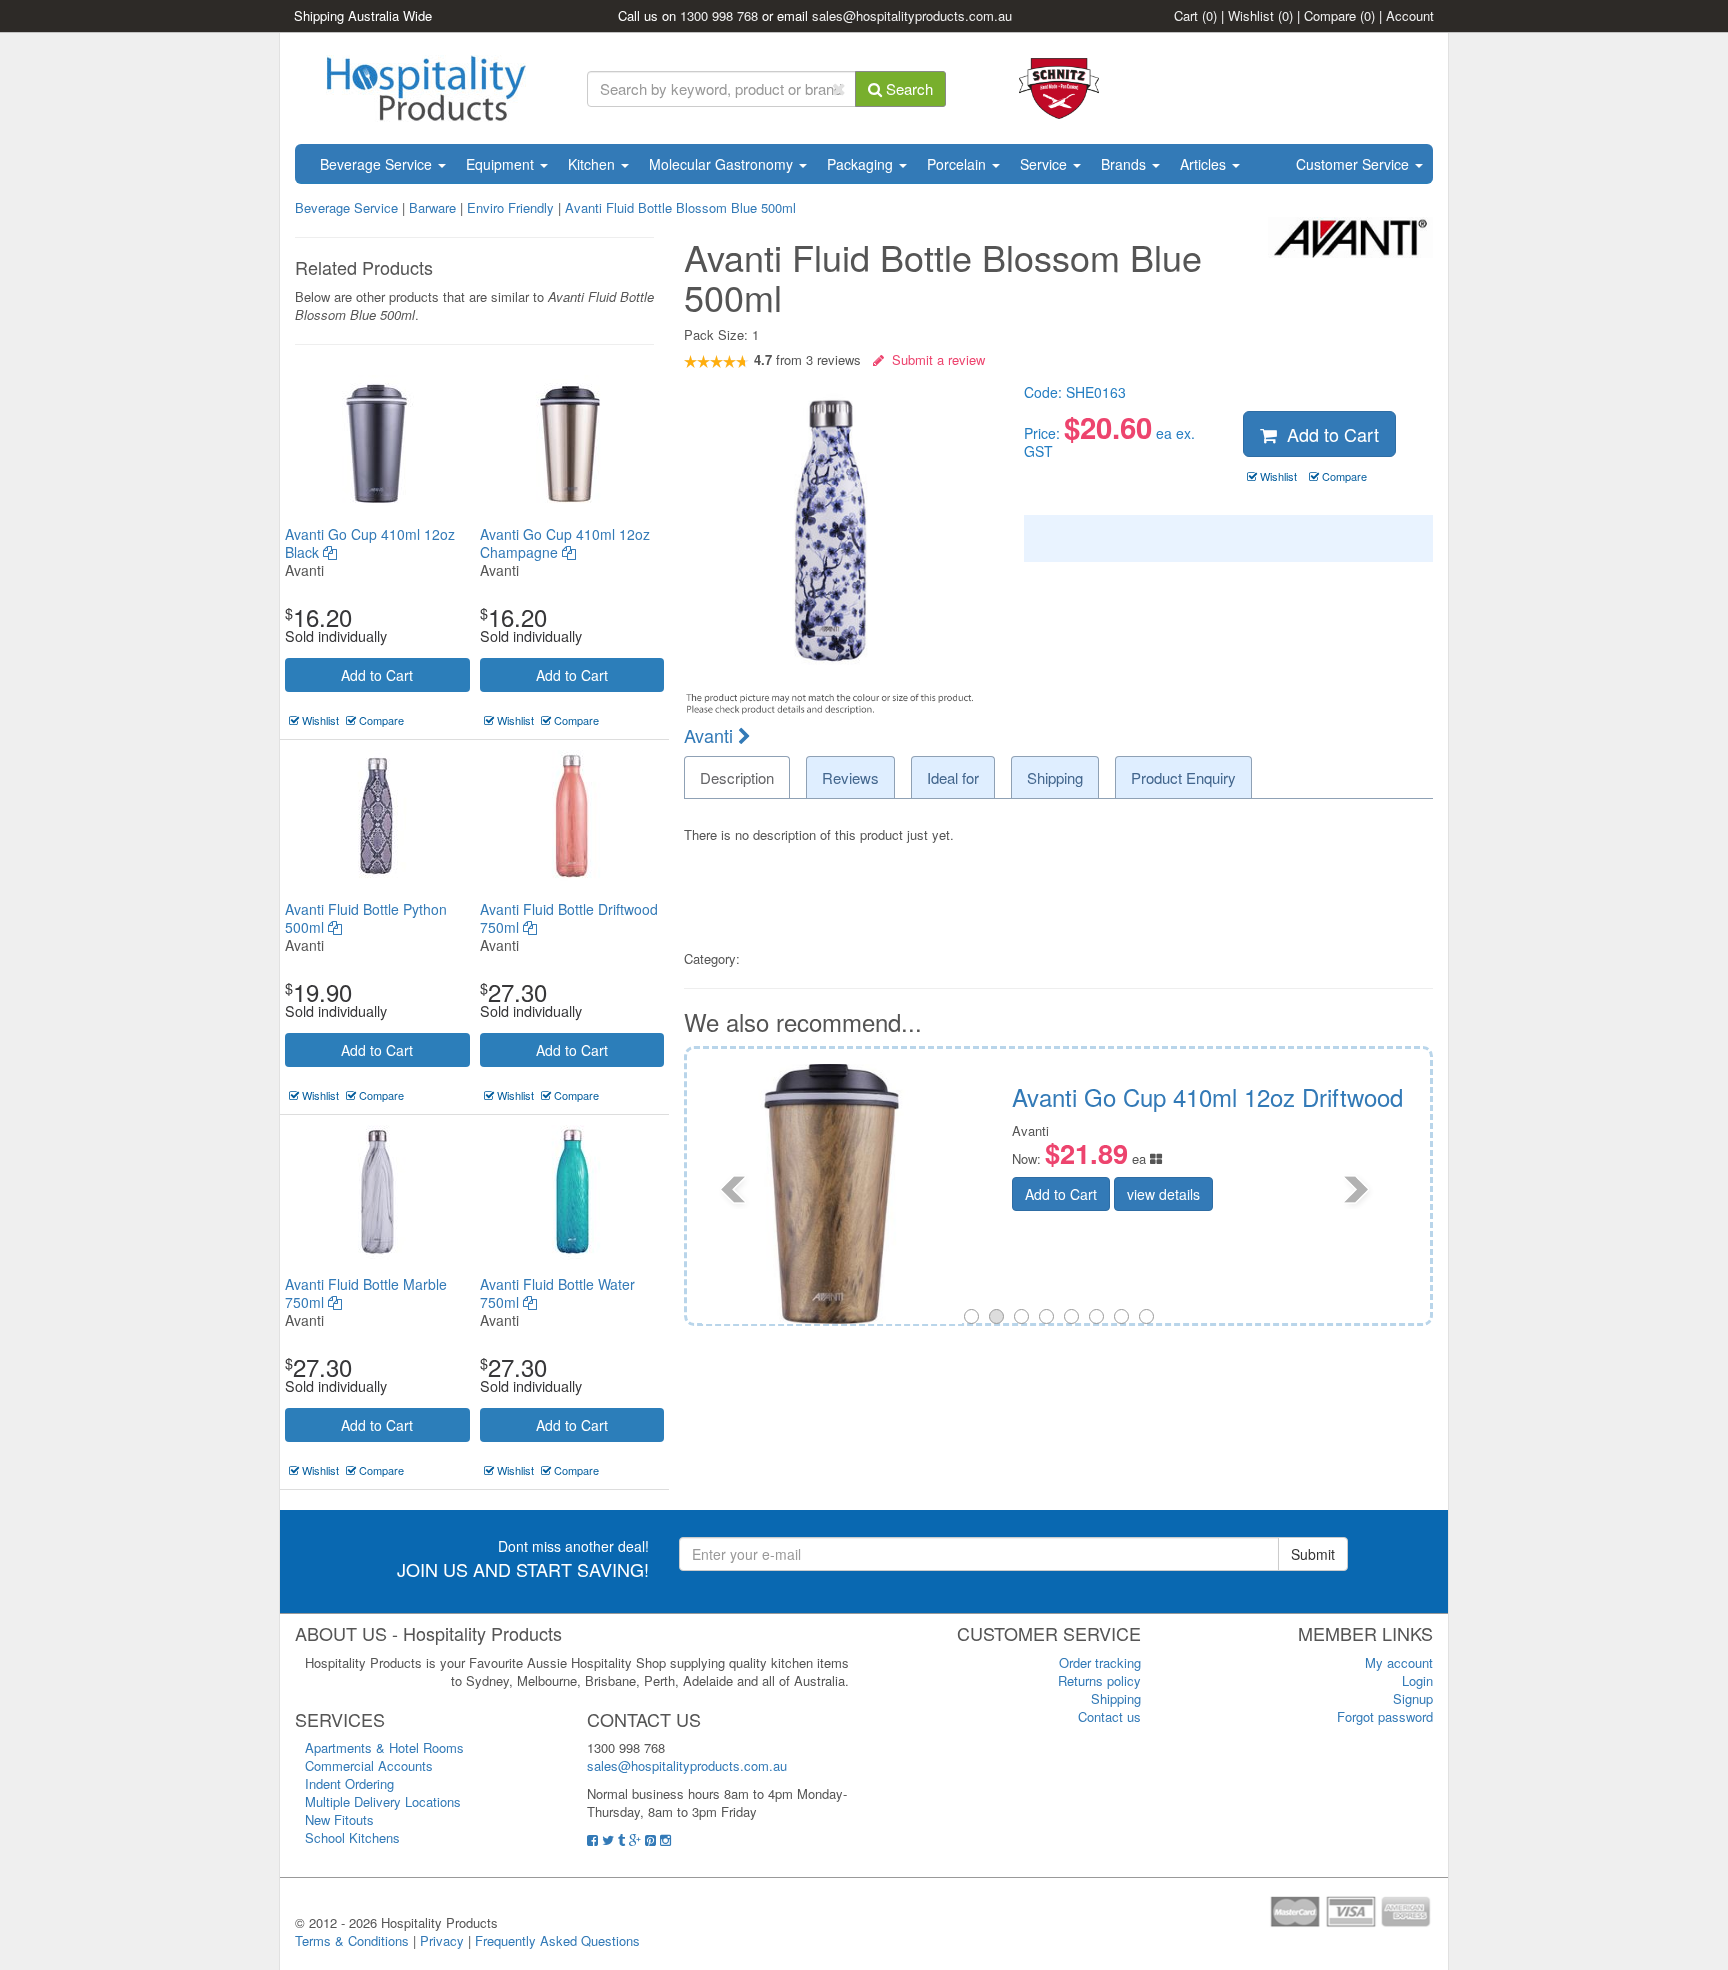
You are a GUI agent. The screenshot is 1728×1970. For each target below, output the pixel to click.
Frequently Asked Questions (557, 1940)
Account (1410, 15)
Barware (432, 207)
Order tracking (1100, 1662)
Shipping (1116, 1698)
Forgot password (1385, 1716)
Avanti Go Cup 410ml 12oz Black (370, 543)
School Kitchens (352, 1837)
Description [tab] (737, 777)
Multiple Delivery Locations (383, 1801)
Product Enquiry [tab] (1183, 777)
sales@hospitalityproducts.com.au (912, 15)
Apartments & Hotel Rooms (384, 1747)
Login (1417, 1680)
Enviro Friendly (510, 207)
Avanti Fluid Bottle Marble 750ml (366, 1293)
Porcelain (958, 164)
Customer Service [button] (1354, 164)
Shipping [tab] (1055, 777)
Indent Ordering (349, 1783)
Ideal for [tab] (953, 777)
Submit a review (934, 359)
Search (907, 88)
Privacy (442, 1940)
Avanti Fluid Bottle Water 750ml (557, 1293)
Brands (1125, 164)
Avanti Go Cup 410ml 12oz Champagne (565, 543)
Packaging (862, 164)
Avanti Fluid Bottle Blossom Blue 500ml (680, 207)
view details (1333, 1194)
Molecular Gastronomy (723, 164)
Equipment (502, 164)
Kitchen (593, 164)
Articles (1205, 164)
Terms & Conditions (352, 1940)
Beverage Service (378, 164)
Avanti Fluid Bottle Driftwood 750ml (569, 918)
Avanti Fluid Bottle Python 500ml (366, 918)
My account (1399, 1662)
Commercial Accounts (369, 1765)
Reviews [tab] (850, 777)
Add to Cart (377, 675)
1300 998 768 (719, 15)
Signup (1413, 1698)
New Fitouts (339, 1819)
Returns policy (1099, 1680)
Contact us (1109, 1716)
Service (1045, 164)
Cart (1195, 15)
